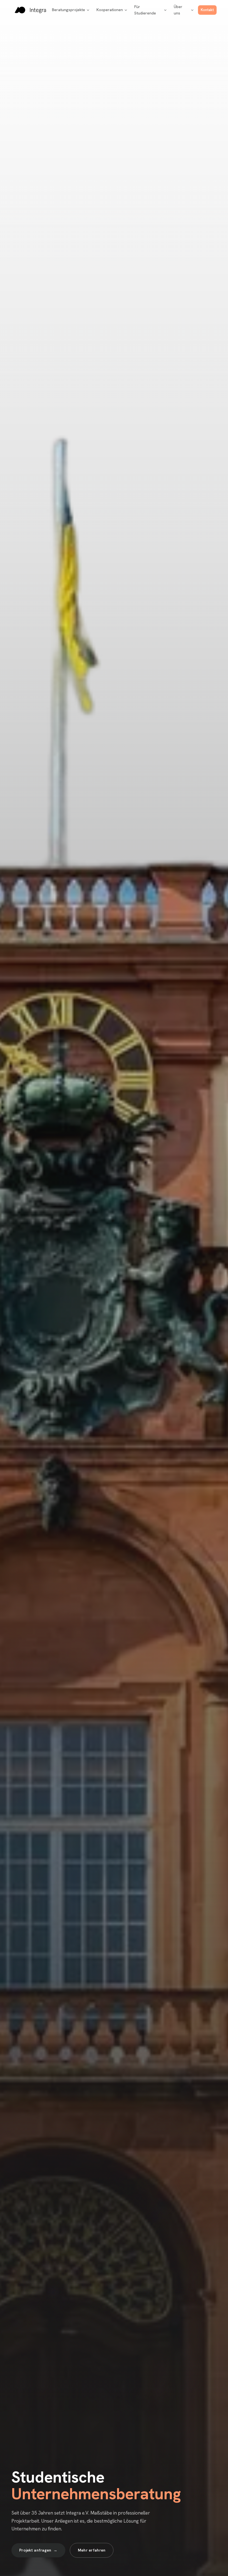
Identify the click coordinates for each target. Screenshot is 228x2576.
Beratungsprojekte (69, 10)
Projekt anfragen (35, 2550)
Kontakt (207, 10)
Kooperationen (110, 10)
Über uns (178, 10)
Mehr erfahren (92, 2550)
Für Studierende (145, 10)
